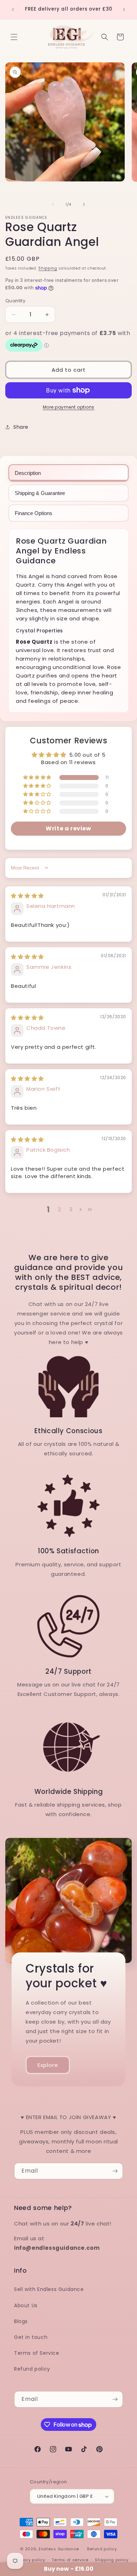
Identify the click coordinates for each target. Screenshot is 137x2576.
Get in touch (31, 2337)
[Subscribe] (115, 2171)
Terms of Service (37, 2353)
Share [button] (21, 427)
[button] (14, 37)
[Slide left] (53, 204)
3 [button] (71, 1209)
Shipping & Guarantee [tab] (40, 493)
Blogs (21, 2321)
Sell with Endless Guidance (49, 2289)
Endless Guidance (59, 2549)
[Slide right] (84, 204)
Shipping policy (112, 2560)
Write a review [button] (68, 828)
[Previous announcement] (13, 10)
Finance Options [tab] (34, 513)
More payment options (69, 407)
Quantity (15, 301)
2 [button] (60, 1209)
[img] (27, 896)
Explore (48, 2065)
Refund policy (32, 2369)
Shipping (48, 268)
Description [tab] (28, 473)
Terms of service (70, 2560)
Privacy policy (30, 2560)
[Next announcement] (124, 10)
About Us (26, 2305)
